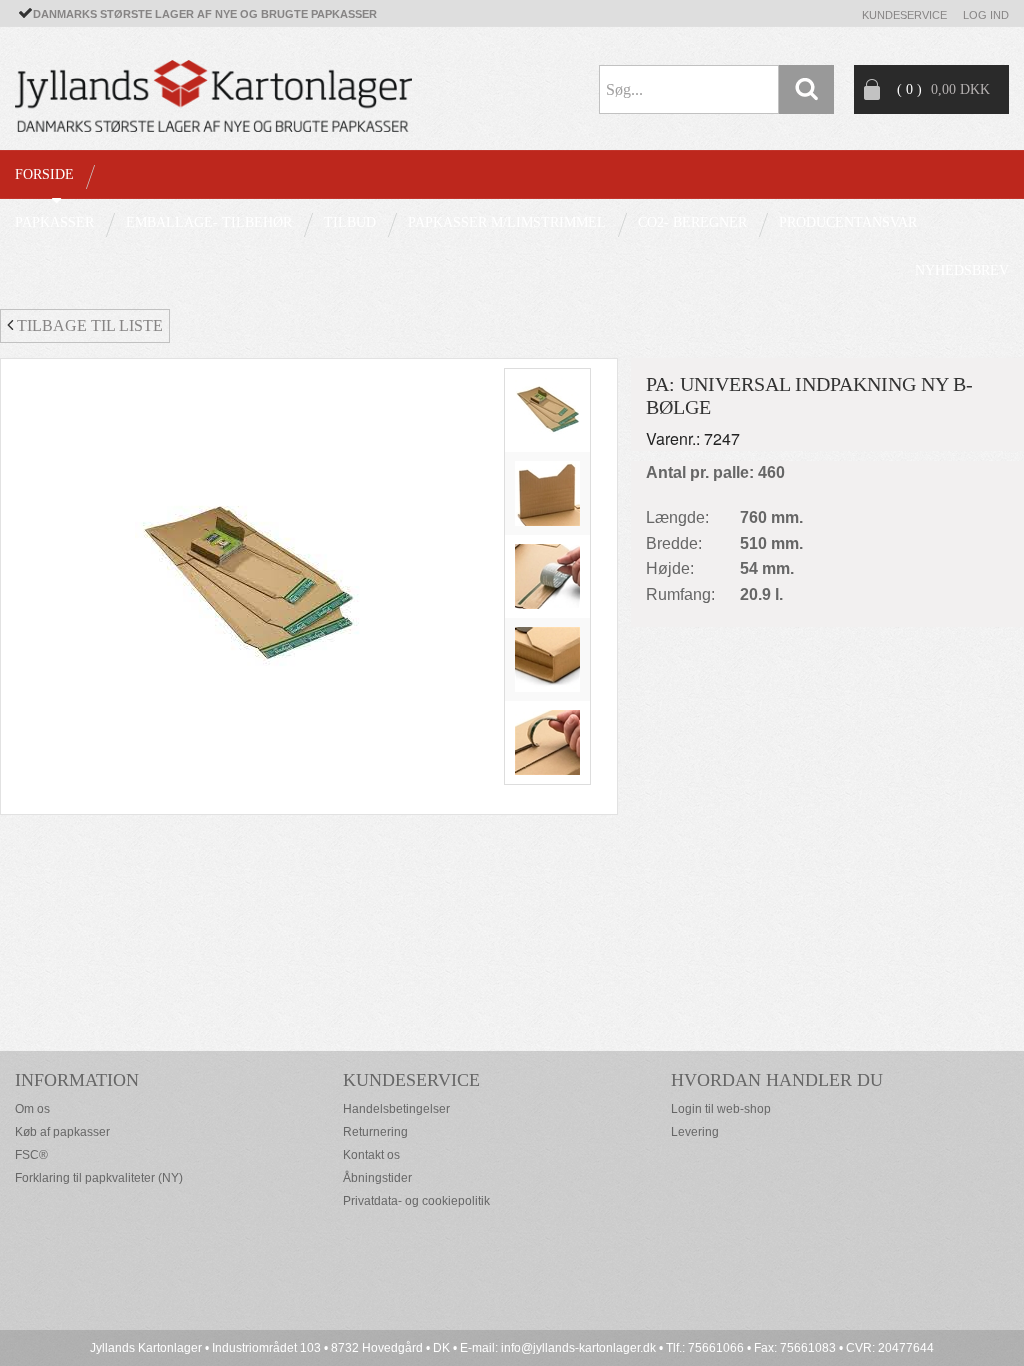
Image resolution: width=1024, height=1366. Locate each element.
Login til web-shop (721, 1109)
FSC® (31, 1155)
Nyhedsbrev (962, 270)
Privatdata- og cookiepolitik (416, 1201)
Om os (32, 1109)
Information (77, 1080)
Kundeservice (904, 15)
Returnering (375, 1132)
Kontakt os (371, 1155)
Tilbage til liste (88, 325)
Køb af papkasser (62, 1132)
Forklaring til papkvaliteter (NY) (99, 1178)
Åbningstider (377, 1178)
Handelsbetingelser (396, 1109)
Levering (695, 1132)
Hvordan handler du (777, 1080)
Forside (44, 174)
